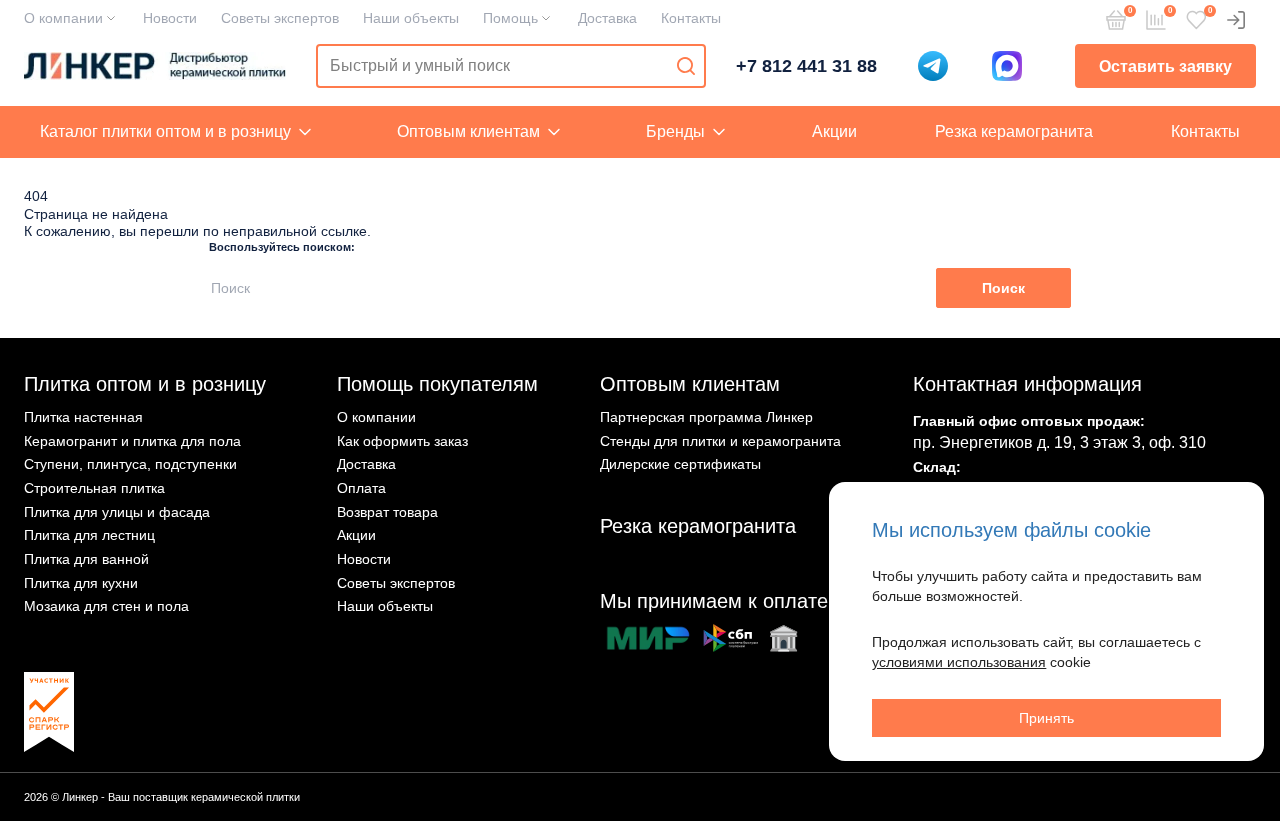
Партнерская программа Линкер (706, 417)
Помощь (510, 18)
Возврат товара (387, 512)
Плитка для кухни (81, 583)
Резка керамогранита (1014, 131)
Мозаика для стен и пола (106, 606)
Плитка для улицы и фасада (117, 512)
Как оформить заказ (402, 441)
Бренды (675, 131)
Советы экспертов (280, 18)
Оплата (361, 488)
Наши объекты (411, 18)
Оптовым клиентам (468, 131)
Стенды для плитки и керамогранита (720, 441)
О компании (63, 18)
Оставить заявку (1165, 66)
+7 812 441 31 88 (806, 66)
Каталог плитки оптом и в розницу (165, 131)
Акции (834, 131)
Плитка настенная (83, 417)
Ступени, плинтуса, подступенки (130, 464)
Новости (170, 18)
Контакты (691, 18)
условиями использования (959, 662)
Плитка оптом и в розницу (145, 384)
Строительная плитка (94, 488)
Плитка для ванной (86, 559)
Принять (1046, 718)
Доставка (607, 18)
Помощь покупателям (437, 384)
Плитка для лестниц (89, 535)
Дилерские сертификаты (680, 464)
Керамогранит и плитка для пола (132, 441)
